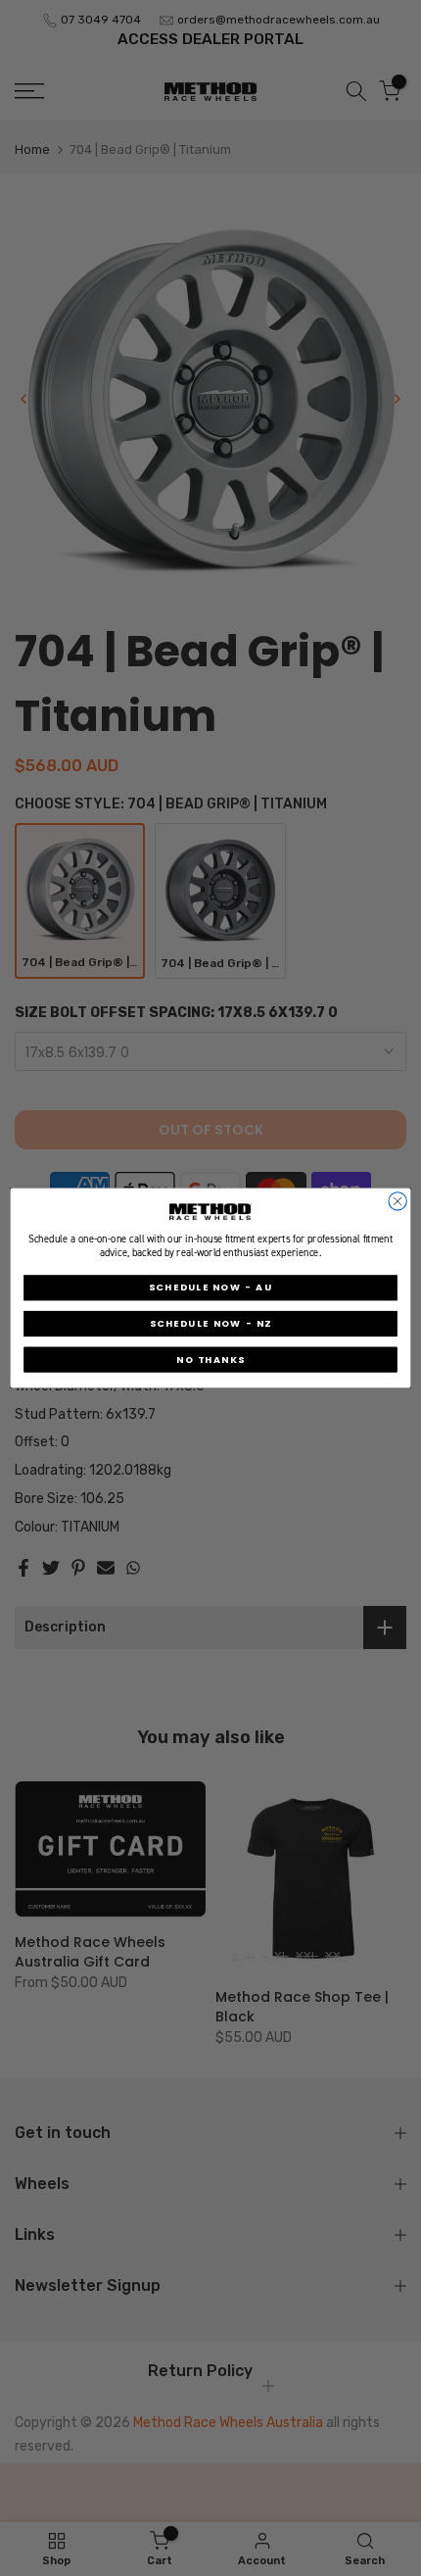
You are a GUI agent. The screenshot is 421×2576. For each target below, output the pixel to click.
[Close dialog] (398, 1201)
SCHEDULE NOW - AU (210, 1287)
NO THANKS (210, 1360)
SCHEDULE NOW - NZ (211, 1323)
